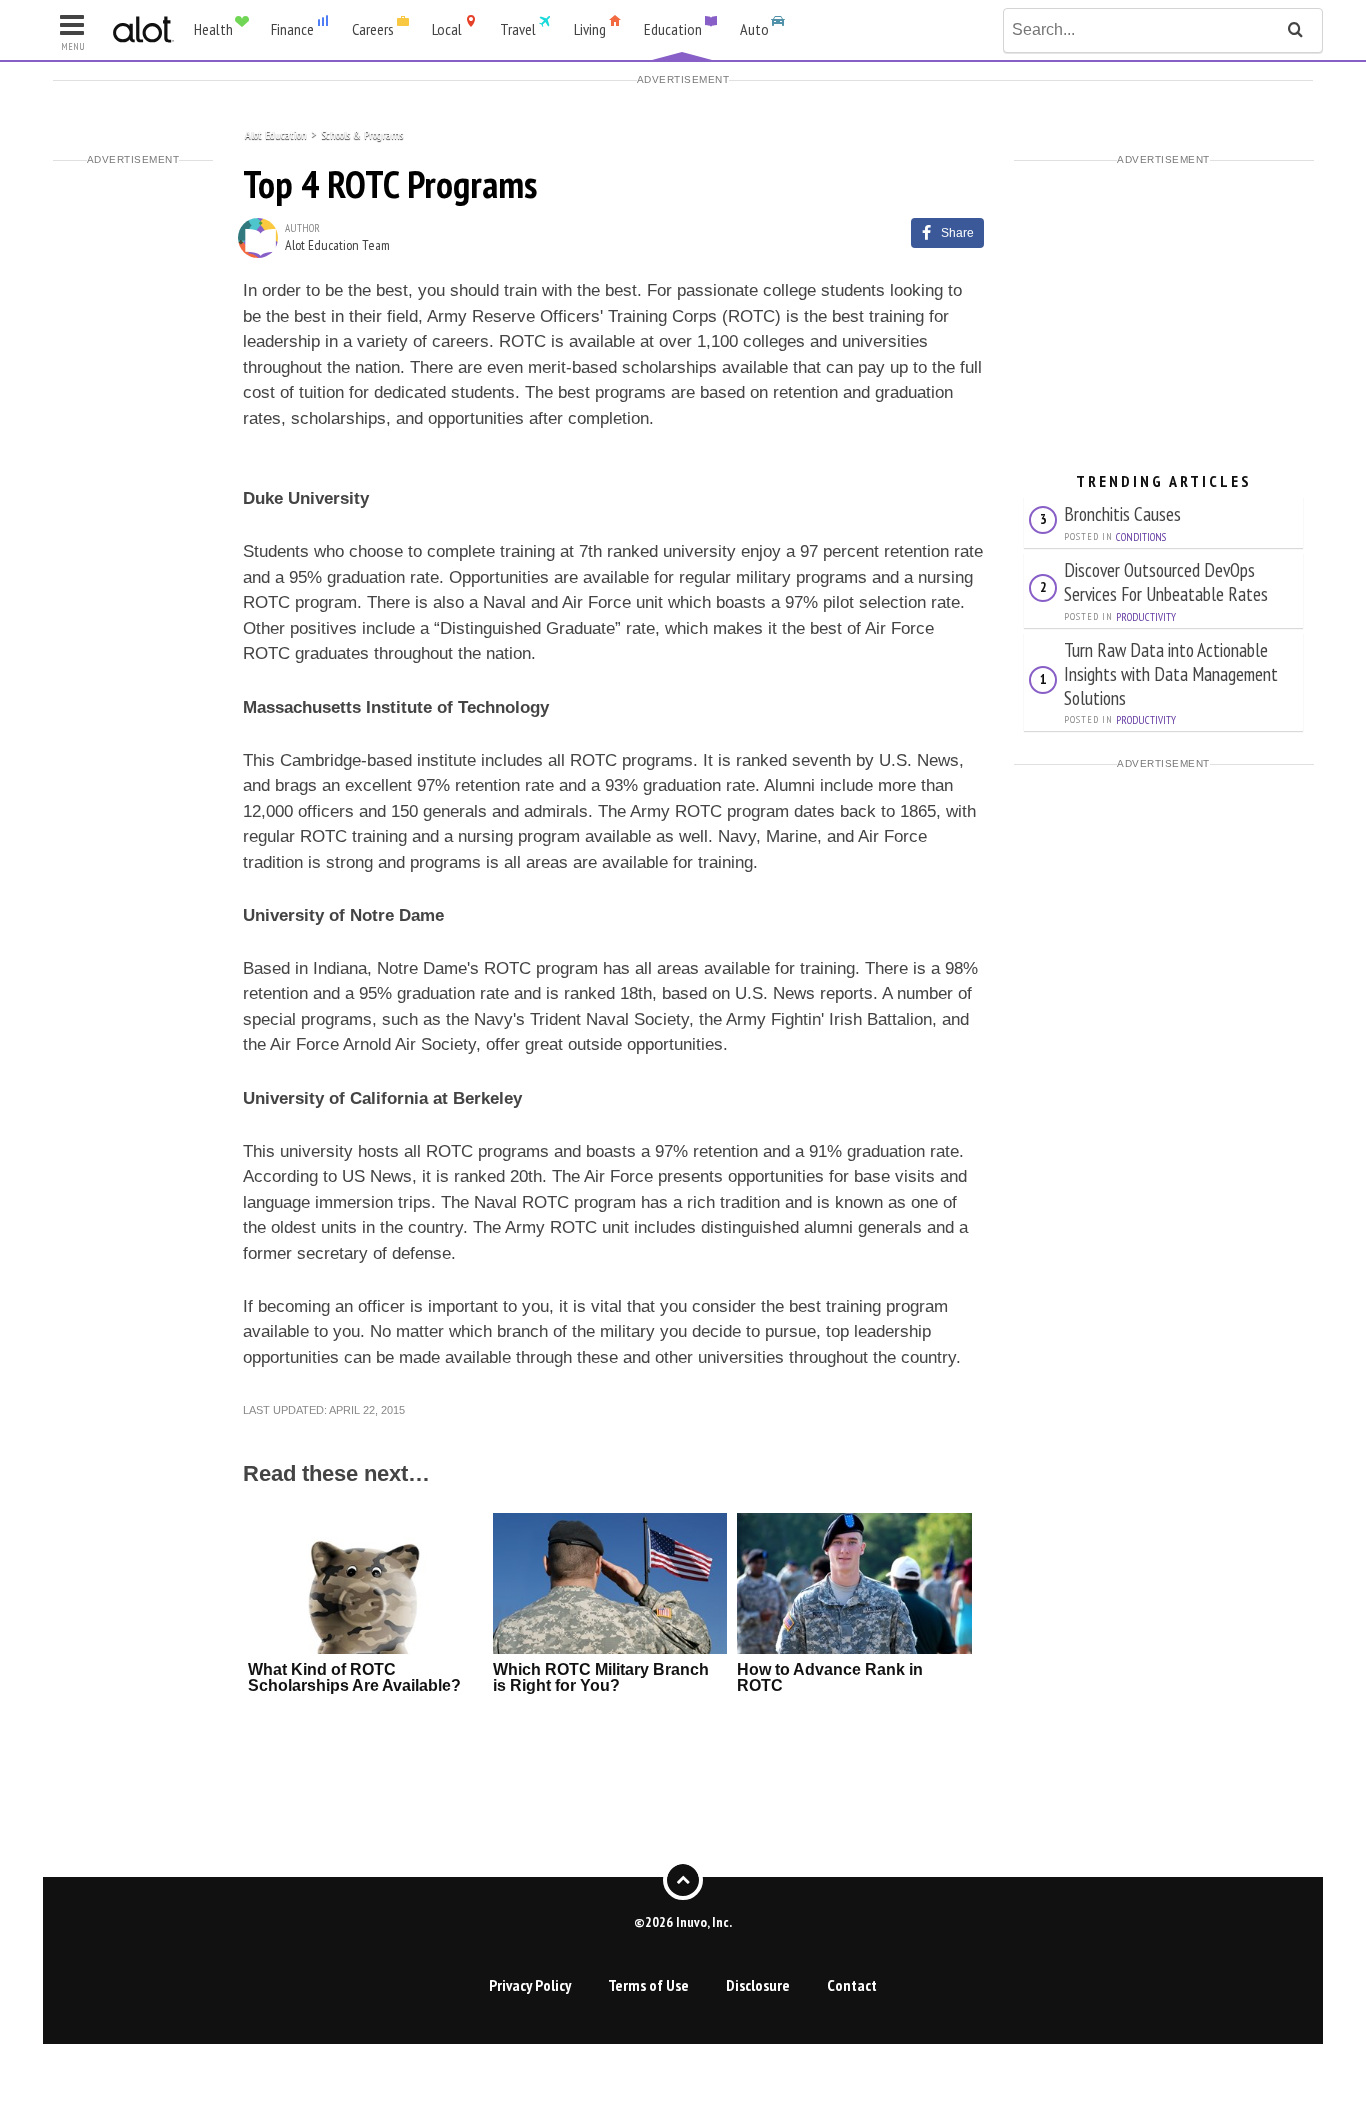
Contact (852, 1985)
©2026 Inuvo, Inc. (683, 1922)
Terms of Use (648, 1985)
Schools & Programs (362, 133)
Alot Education (276, 133)
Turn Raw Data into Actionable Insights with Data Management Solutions (1171, 673)
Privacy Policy (530, 1985)
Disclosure (758, 1985)
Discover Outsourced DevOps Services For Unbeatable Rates (1166, 581)
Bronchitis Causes (1122, 513)
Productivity (1146, 617)
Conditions (1141, 537)
